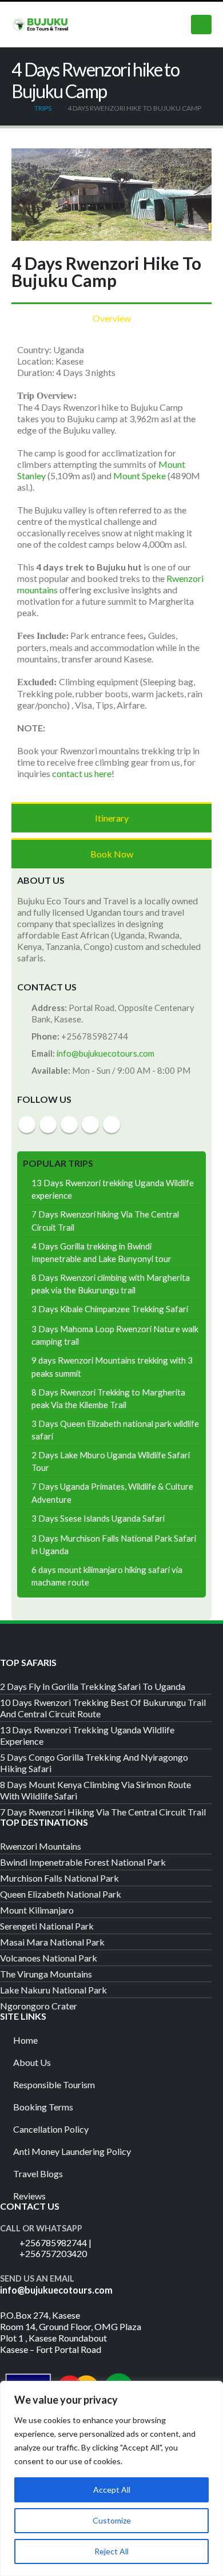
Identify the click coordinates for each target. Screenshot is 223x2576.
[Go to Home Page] (15, 108)
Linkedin (111, 1125)
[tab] (111, 318)
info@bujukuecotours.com (105, 1053)
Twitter (48, 1125)
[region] (111, 2478)
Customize (112, 2520)
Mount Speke (140, 476)
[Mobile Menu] (201, 25)
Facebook (27, 1125)
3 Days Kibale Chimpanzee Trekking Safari (110, 1309)
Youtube (69, 1125)
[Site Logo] (40, 24)
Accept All (112, 2490)
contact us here (82, 773)
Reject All (111, 2551)
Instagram (90, 1125)
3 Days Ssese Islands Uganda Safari (98, 1518)
